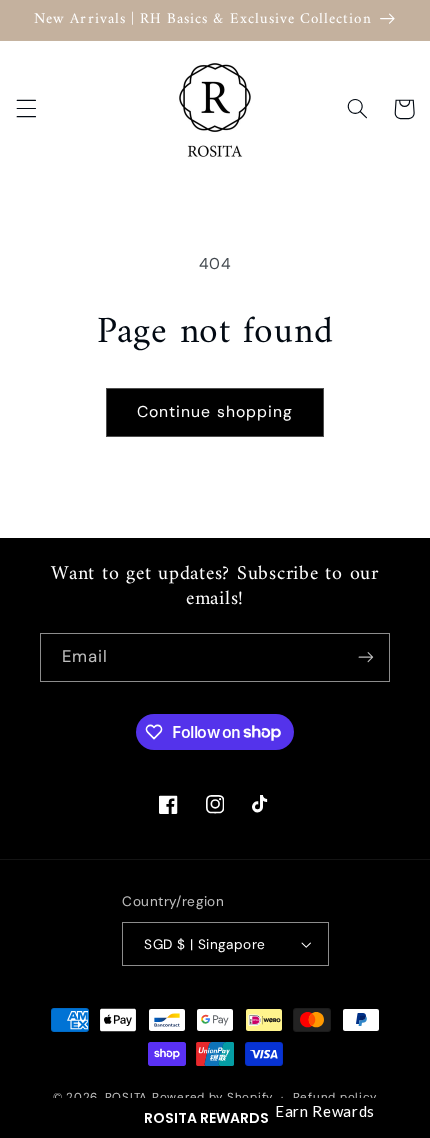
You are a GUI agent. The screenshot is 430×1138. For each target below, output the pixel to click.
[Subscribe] (366, 657)
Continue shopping (215, 411)
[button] (215, 1118)
